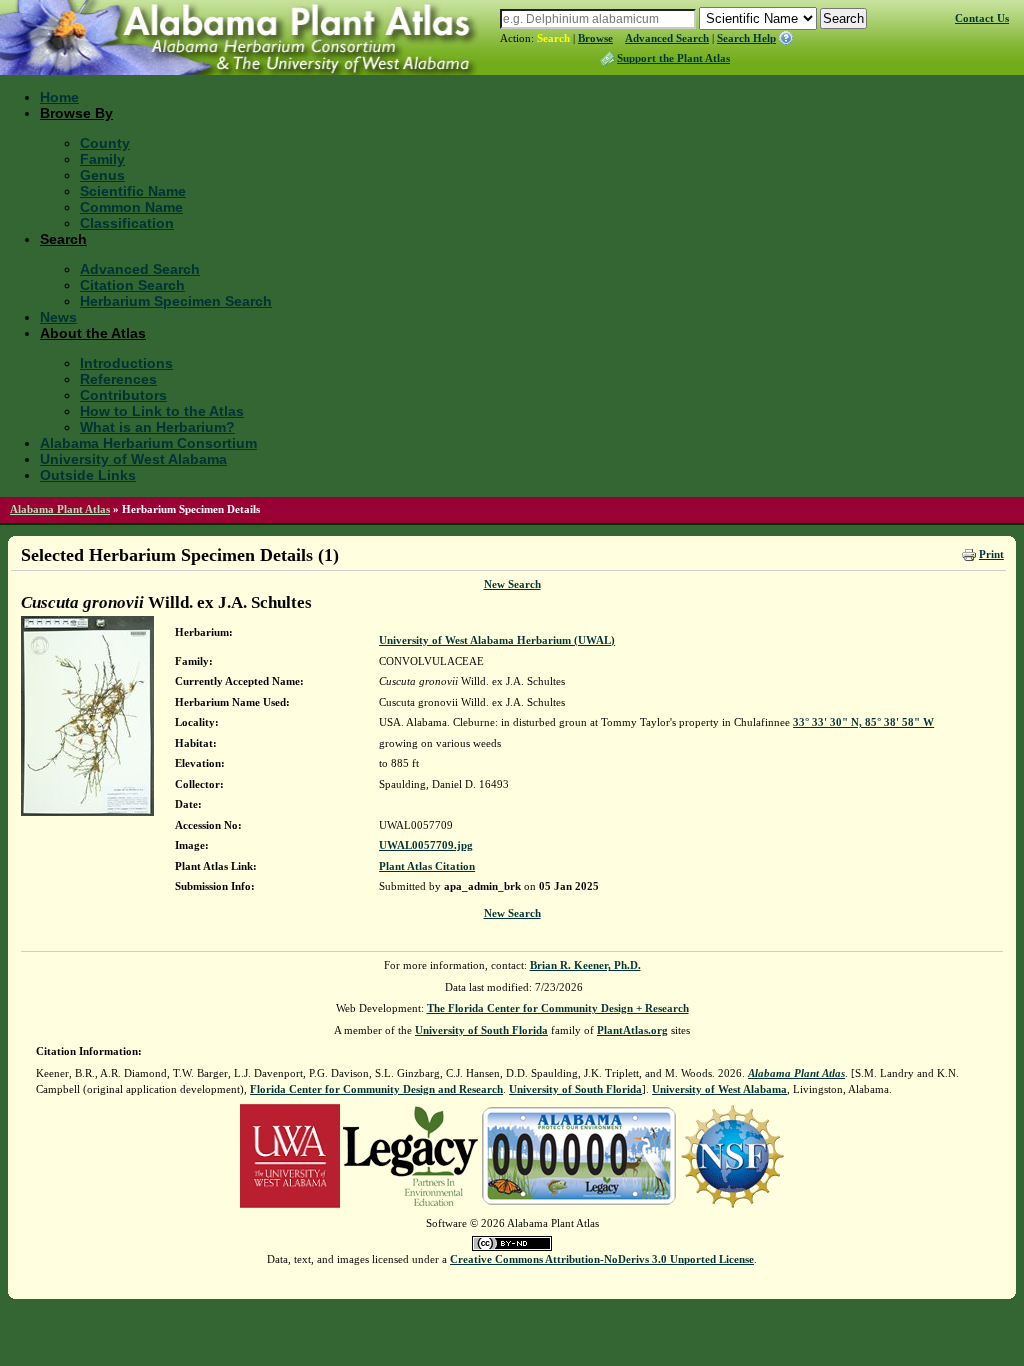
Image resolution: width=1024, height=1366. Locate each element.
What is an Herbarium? (157, 427)
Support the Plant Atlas (673, 58)
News (58, 317)
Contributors (123, 395)
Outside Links (88, 475)
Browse (595, 38)
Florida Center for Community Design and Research (376, 1089)
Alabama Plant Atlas (60, 509)
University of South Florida (481, 1030)
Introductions (126, 363)
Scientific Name (133, 191)
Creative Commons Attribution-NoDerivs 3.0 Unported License (602, 1259)
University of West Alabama (133, 459)
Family (102, 159)
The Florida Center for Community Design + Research (558, 1008)
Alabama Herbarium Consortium (148, 443)
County (105, 143)
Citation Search (132, 285)
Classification (127, 223)
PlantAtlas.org (632, 1030)
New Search (512, 584)
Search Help (746, 38)
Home (59, 97)
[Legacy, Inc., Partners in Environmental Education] (410, 1154)
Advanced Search (667, 38)
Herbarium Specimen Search (176, 301)
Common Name (131, 207)
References (118, 379)
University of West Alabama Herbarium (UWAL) (497, 640)
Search (553, 38)
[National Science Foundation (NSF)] (732, 1154)
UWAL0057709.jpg (426, 845)
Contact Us (982, 18)
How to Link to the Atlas (162, 411)
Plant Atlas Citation (427, 866)
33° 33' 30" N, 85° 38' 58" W (863, 722)
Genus (102, 175)
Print (991, 554)
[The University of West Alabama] (290, 1154)
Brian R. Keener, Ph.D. (585, 965)
